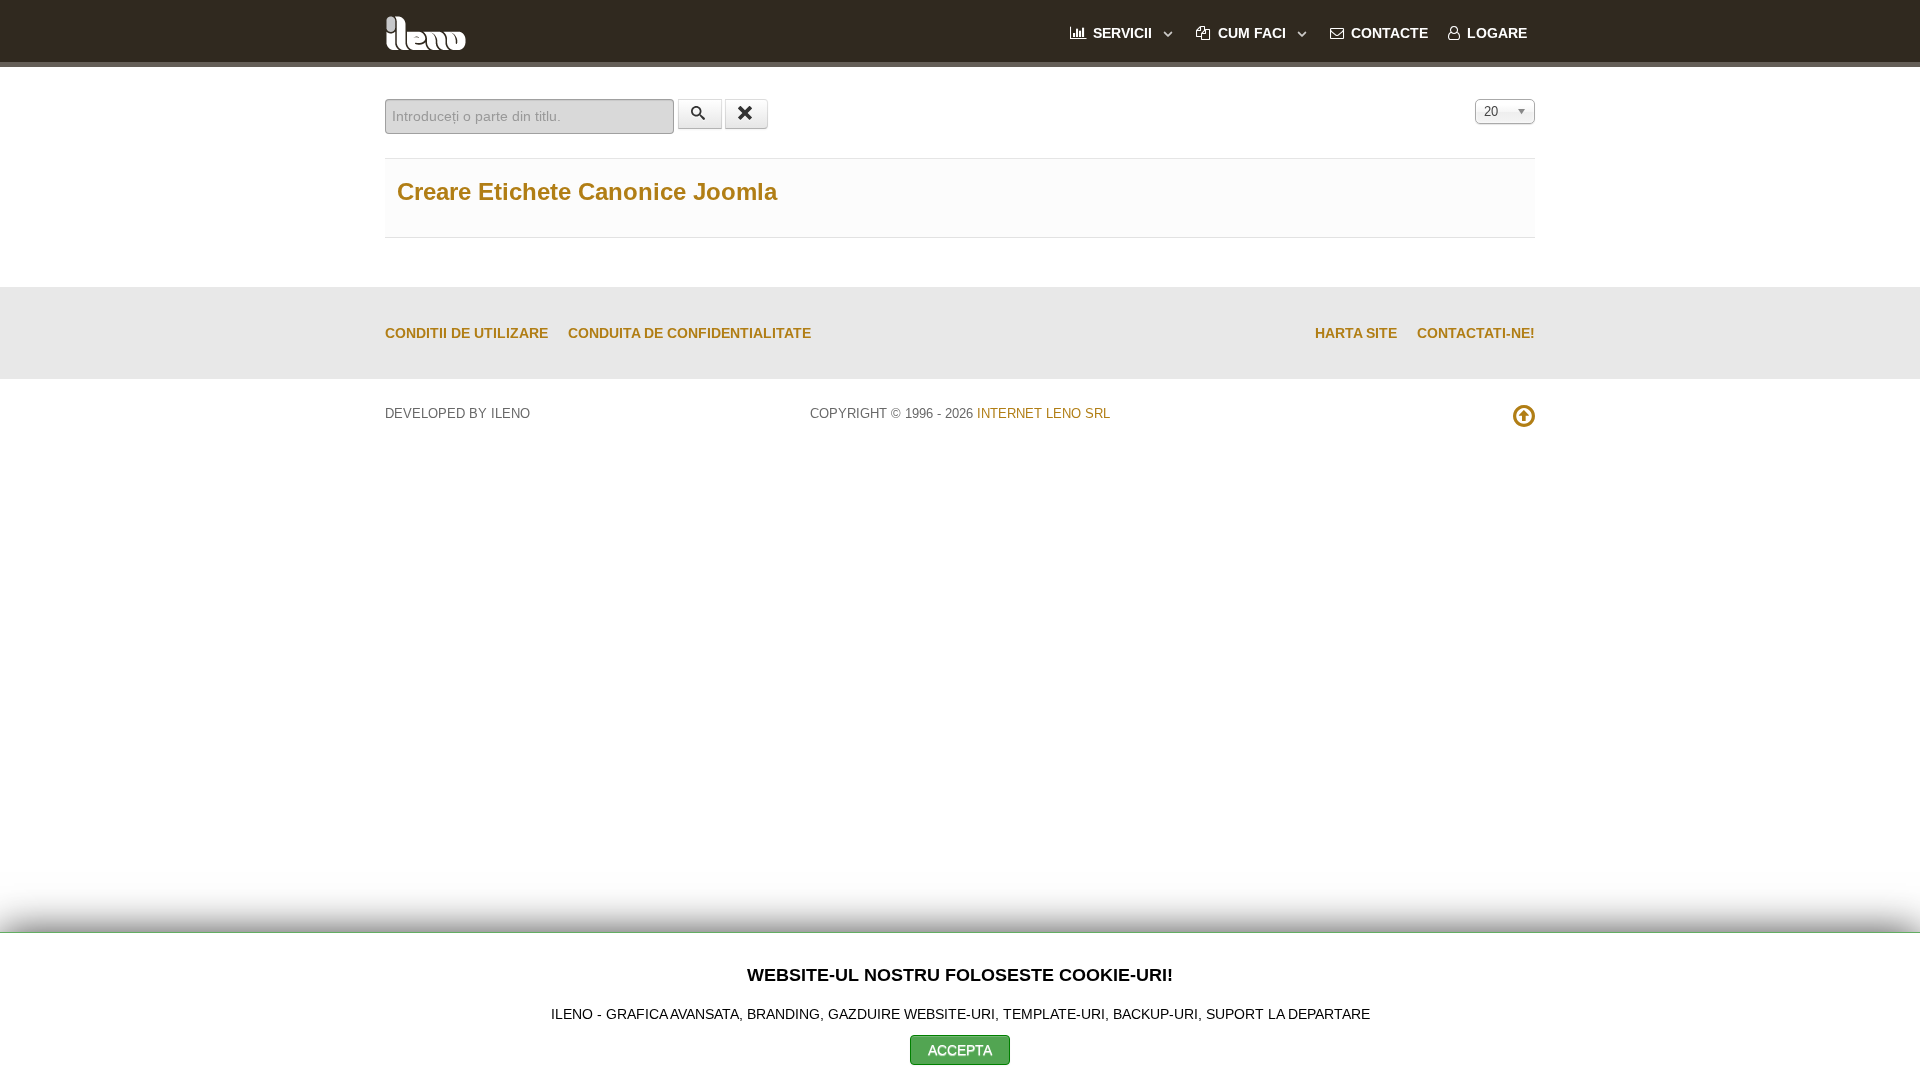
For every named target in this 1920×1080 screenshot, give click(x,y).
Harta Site (1356, 333)
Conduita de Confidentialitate (689, 333)
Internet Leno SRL (1043, 413)
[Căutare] (700, 114)
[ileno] (425, 30)
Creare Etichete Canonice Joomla (587, 191)
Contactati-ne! (1476, 333)
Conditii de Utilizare (466, 333)
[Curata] (747, 114)
